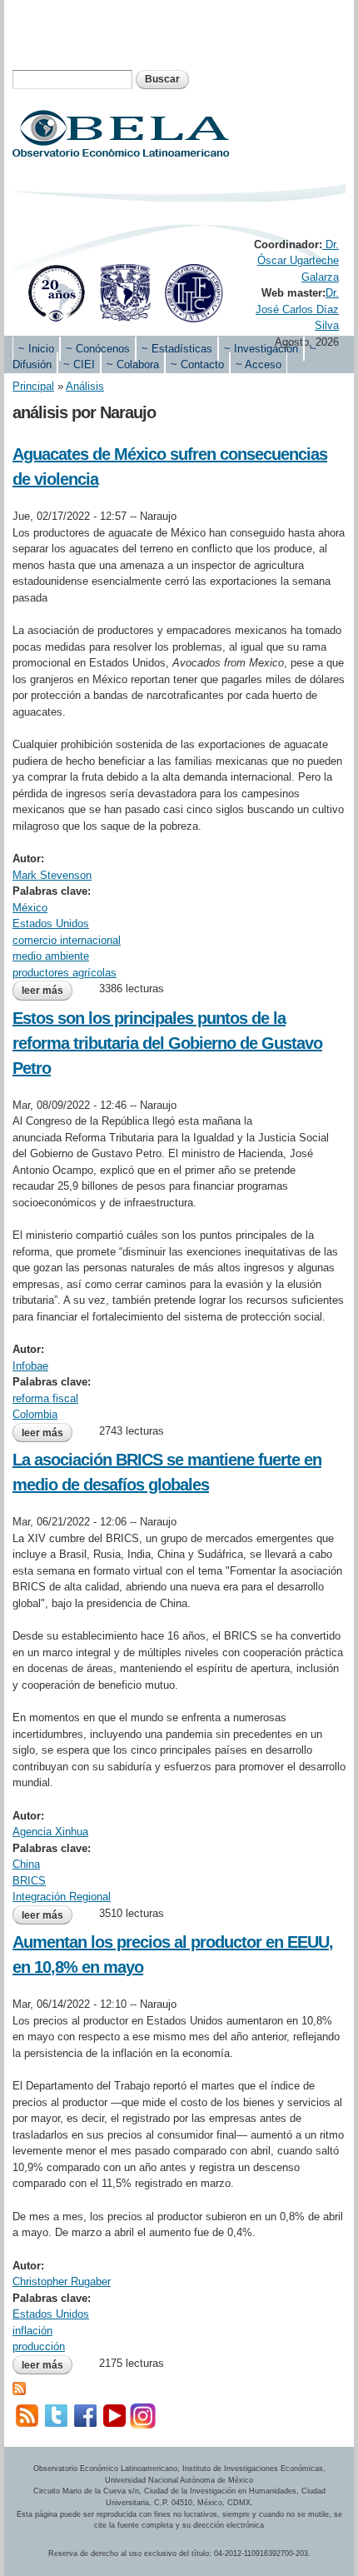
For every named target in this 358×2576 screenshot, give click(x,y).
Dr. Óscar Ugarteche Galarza (298, 261)
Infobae (30, 1366)
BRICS (29, 1881)
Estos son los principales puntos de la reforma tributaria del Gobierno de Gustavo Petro (167, 1043)
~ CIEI (79, 364)
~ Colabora (133, 364)
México (30, 908)
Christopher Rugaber (62, 2281)
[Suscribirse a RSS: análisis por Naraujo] (19, 2387)
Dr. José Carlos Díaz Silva (297, 309)
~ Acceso (259, 364)
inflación (32, 2331)
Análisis (85, 386)
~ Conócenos (98, 349)
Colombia (35, 1414)
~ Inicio (36, 349)
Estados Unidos (51, 924)
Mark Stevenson (52, 875)
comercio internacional (67, 940)
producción (39, 2346)
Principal (33, 386)
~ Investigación (261, 349)
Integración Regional (62, 1897)
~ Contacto (197, 364)
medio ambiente (51, 956)
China (26, 1864)
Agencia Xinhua (50, 1832)
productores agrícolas (65, 973)
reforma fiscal (45, 1398)
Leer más (47, 992)
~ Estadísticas (177, 349)
